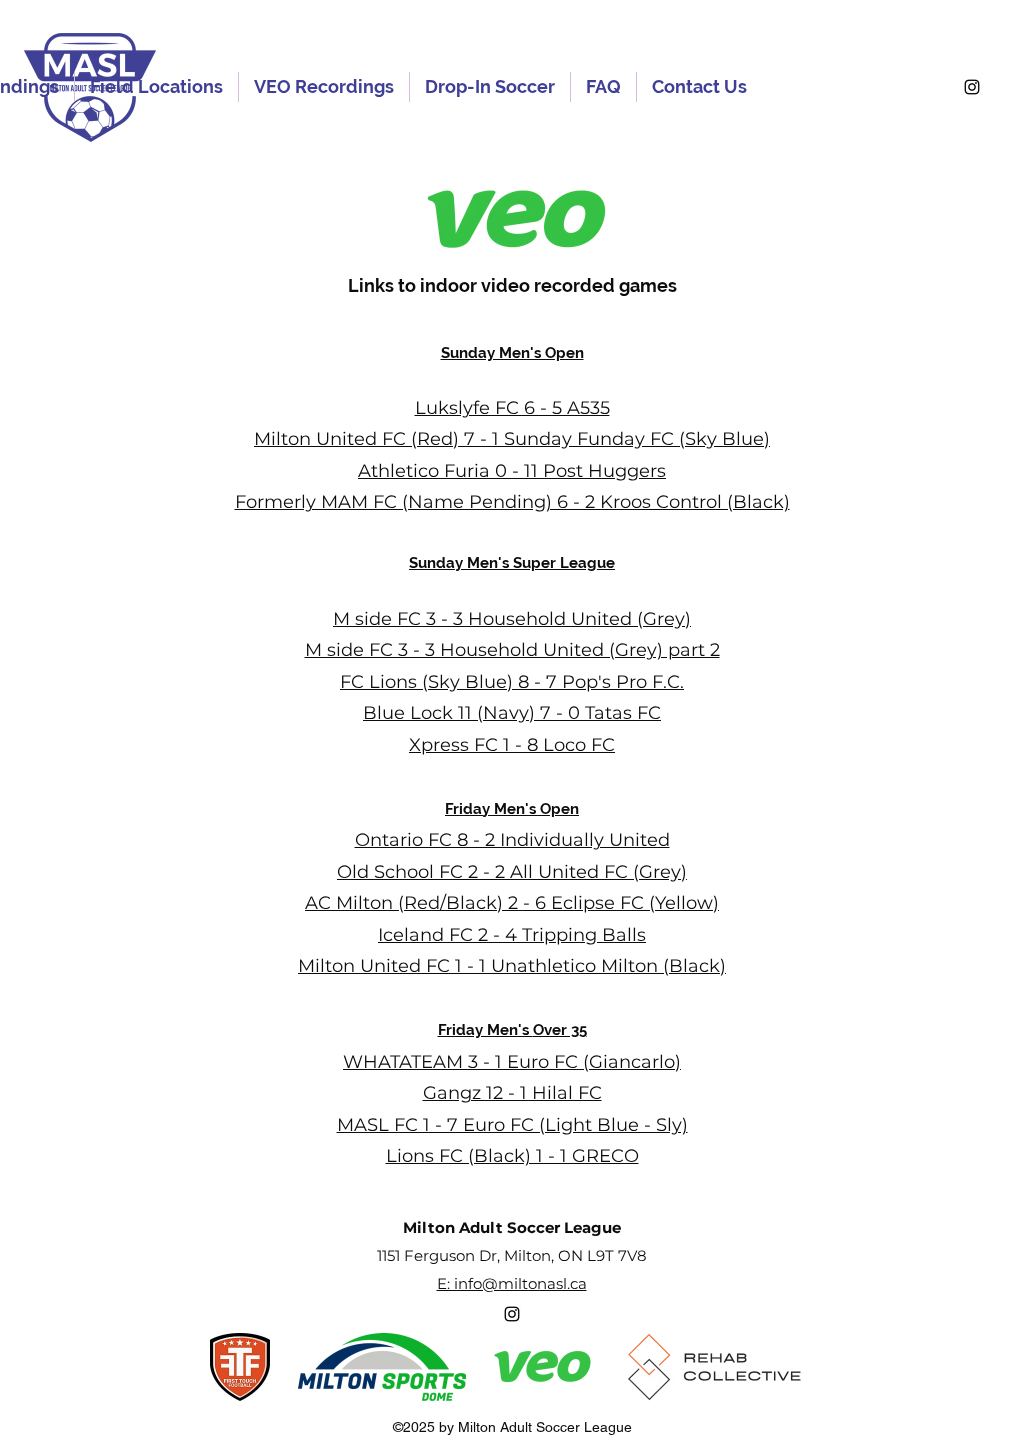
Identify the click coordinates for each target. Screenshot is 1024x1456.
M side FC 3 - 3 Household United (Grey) (512, 619)
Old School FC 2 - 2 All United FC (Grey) (512, 872)
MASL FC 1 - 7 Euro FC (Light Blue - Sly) (512, 1125)
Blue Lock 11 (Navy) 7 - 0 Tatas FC (512, 713)
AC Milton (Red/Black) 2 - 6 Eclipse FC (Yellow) (512, 903)
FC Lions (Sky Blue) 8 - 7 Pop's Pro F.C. (512, 682)
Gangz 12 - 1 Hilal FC (512, 1093)
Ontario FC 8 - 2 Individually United (512, 840)
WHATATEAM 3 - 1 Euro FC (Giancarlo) (512, 1062)
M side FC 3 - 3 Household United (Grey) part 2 (512, 650)
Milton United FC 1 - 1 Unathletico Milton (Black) (512, 966)
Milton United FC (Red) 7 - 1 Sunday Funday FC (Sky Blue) (512, 439)
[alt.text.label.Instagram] (972, 87)
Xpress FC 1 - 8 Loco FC (512, 745)
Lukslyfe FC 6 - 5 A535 (512, 408)
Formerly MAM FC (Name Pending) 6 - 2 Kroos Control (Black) (512, 502)
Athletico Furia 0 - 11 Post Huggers (512, 471)
